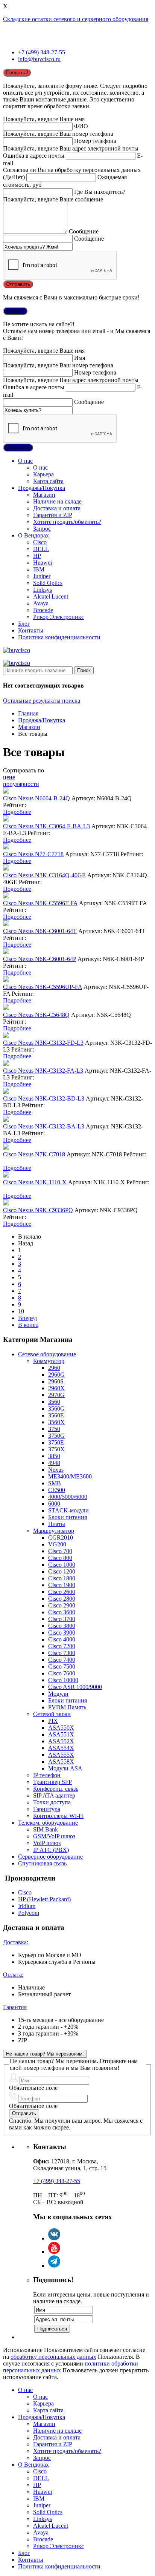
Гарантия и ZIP (53, 515)
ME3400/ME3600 (70, 1476)
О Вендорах (33, 535)
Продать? (17, 73)
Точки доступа (52, 1802)
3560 (54, 1402)
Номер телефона (95, 141)
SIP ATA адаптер (54, 1795)
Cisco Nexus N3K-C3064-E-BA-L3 (46, 826)
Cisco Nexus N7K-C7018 (34, 1154)
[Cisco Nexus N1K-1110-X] (6, 1175)
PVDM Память (67, 1707)
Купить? (15, 311)
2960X (56, 1388)
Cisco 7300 (62, 1653)
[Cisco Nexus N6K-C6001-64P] (6, 952)
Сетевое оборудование (47, 1354)
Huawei (43, 563)
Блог (24, 624)
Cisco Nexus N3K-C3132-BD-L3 (44, 1098)
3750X (56, 1449)
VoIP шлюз (47, 1843)
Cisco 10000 (63, 1680)
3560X (56, 1422)
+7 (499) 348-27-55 (42, 52)
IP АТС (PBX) (51, 1850)
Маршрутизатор (54, 1531)
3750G (56, 1436)
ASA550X (61, 1728)
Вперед (27, 1318)
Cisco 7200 (62, 1646)
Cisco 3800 (62, 1626)
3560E (56, 1415)
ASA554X (61, 1748)
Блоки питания (68, 1517)
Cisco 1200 (62, 1571)
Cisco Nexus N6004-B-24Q (36, 798)
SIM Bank (46, 1829)
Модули (58, 1694)
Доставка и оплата (57, 508)
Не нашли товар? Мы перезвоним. (45, 2054)
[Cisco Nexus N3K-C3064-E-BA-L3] (6, 819)
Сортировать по (24, 770)
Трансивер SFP (52, 1782)
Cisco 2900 (62, 1605)
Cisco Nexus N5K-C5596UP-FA (43, 987)
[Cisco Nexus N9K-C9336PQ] (6, 1203)
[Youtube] (54, 2252)
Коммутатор (49, 1361)
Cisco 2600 (62, 1592)
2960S (56, 1381)
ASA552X (61, 1741)
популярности (21, 784)
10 (21, 1311)
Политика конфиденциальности (59, 637)
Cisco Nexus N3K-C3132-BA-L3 (44, 1126)
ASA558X (61, 1762)
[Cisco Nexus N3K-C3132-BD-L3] (6, 1092)
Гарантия (15, 2007)
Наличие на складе (57, 501)
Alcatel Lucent (51, 596)
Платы (57, 1524)
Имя (80, 358)
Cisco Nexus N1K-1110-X (35, 1182)
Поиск (84, 670)
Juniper (42, 576)
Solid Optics (48, 583)
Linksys (43, 590)
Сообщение (84, 231)
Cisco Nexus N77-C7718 (33, 854)
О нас (25, 461)
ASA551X (61, 1734)
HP (37, 556)
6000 (54, 1504)
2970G (56, 1395)
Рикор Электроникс (59, 617)
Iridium (27, 1906)
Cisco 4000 (62, 1639)
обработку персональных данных (53, 2357)
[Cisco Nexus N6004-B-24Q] (6, 791)
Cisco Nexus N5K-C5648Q (36, 1015)
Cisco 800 (60, 1558)
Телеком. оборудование (48, 1823)
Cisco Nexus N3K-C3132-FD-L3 (43, 1043)
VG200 (57, 1544)
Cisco (40, 542)
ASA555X (61, 1755)
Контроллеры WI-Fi (58, 1816)
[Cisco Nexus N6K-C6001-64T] (6, 924)
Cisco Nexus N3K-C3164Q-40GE (44, 875)
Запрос (42, 529)
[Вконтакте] (54, 2238)
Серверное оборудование (50, 1857)
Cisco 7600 (62, 1673)
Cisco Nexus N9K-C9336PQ (38, 1210)
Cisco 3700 (62, 1619)
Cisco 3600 (62, 1612)
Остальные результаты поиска (42, 701)
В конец (28, 1325)
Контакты (31, 630)
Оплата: (13, 1975)
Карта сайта (48, 481)
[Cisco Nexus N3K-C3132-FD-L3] (6, 1036)
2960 (54, 1368)
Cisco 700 (60, 1551)
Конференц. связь (56, 1789)
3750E (56, 1442)
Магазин (44, 495)
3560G (56, 1409)
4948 (54, 1463)
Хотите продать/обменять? (67, 522)
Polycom (29, 1913)
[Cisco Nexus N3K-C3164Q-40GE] (6, 868)
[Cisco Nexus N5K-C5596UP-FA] (6, 980)
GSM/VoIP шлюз (54, 1836)
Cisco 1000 (62, 1565)
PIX (53, 1721)
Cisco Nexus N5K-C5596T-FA (40, 903)
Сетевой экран (52, 1714)
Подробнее (17, 812)
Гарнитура (47, 1809)
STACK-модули (68, 1510)
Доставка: (16, 1942)
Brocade (43, 610)
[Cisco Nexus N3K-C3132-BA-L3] (6, 1120)
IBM (39, 569)
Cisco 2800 (62, 1599)
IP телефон (47, 1775)
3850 (54, 1456)
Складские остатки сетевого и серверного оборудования (76, 19)
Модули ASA (65, 1768)
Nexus (56, 1470)
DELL (41, 549)
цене (9, 777)
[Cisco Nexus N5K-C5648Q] (6, 1008)
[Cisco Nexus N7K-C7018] (6, 1148)
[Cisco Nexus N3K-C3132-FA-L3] (6, 1064)
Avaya (41, 603)
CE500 (57, 1490)
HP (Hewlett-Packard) (44, 1899)
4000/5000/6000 (68, 1497)
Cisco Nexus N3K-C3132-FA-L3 (43, 1071)
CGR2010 (61, 1537)
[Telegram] (54, 2265)
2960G (56, 1375)
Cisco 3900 (62, 1633)
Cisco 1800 (62, 1578)
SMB (55, 1483)
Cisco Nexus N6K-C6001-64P (40, 959)
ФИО (81, 126)
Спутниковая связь (42, 1863)
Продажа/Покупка (42, 488)
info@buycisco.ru (39, 59)
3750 (54, 1429)
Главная (28, 713)
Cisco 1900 (62, 1585)
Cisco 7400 (62, 1660)
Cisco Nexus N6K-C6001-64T (40, 931)
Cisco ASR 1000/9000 (75, 1687)
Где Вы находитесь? (100, 192)
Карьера (43, 474)
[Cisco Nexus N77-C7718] (6, 847)
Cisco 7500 (62, 1666)
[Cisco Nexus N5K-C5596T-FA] (6, 896)
